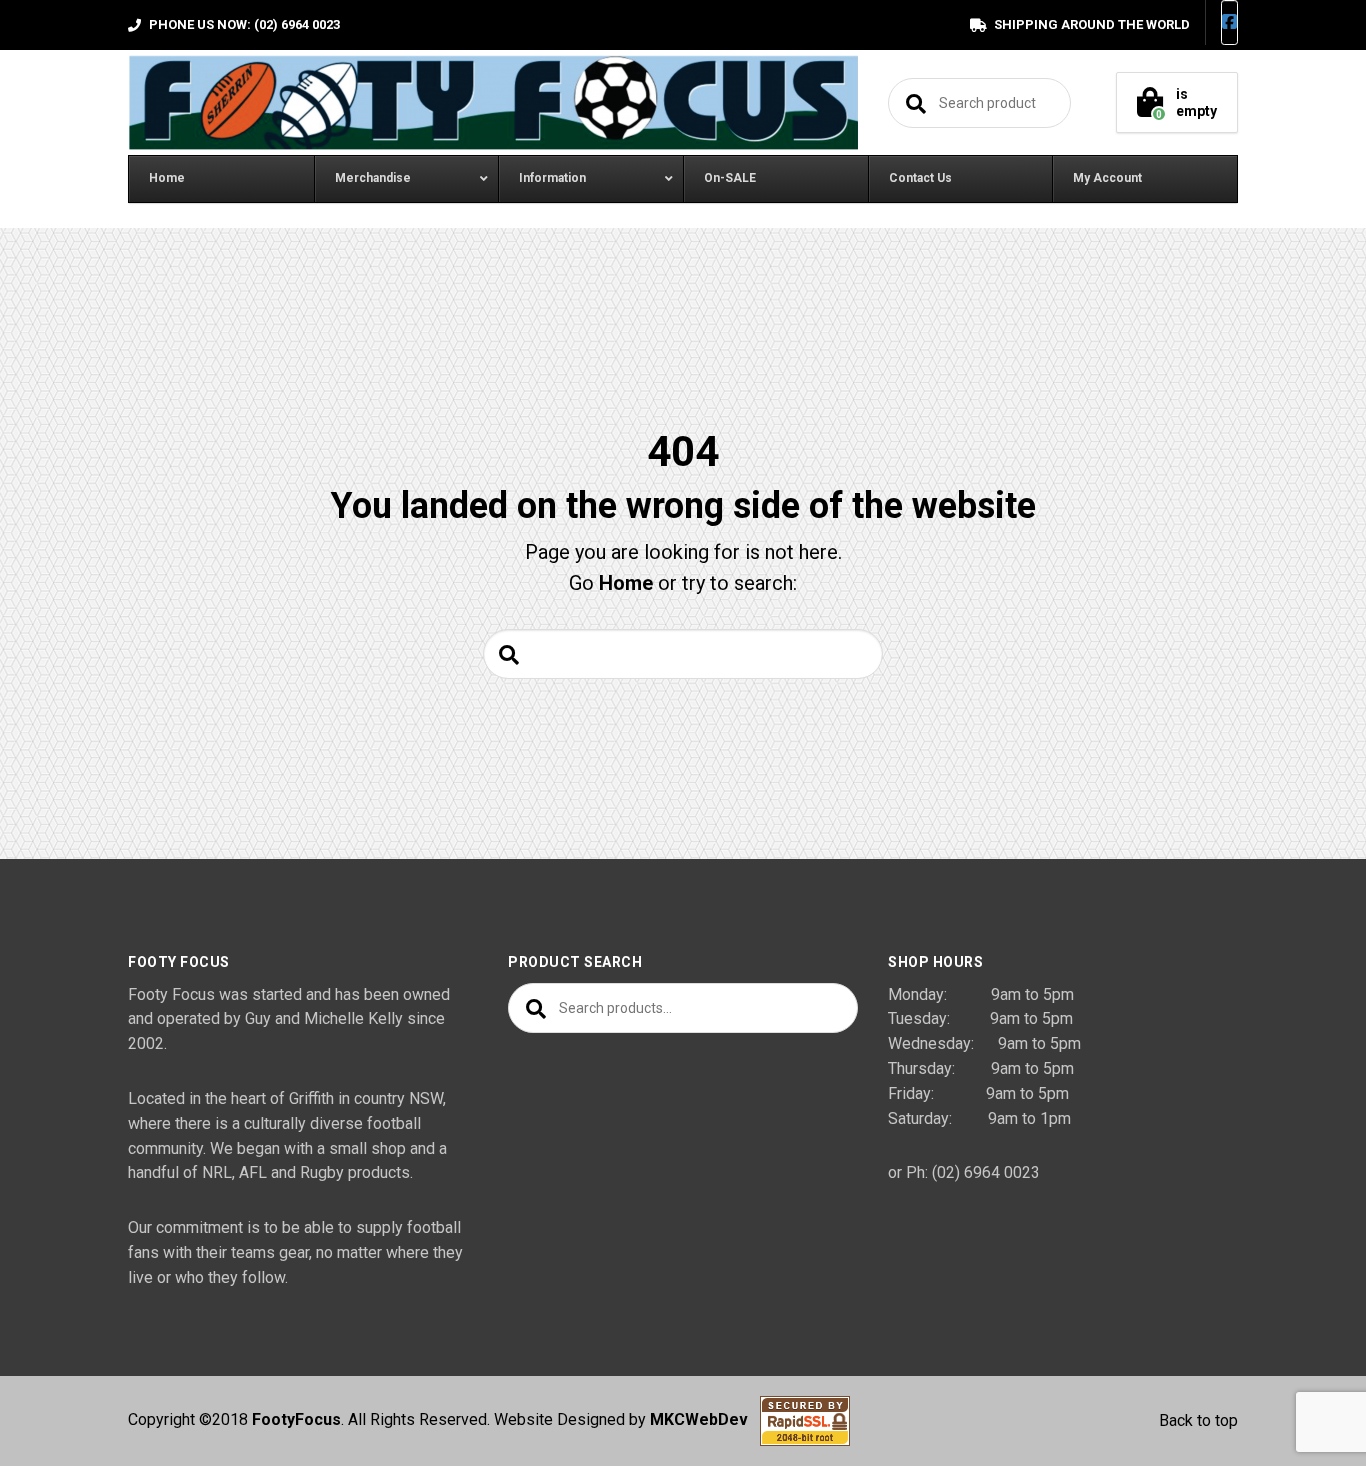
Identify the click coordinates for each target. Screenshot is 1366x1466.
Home (626, 583)
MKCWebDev (705, 1420)
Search (913, 103)
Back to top (1198, 1420)
